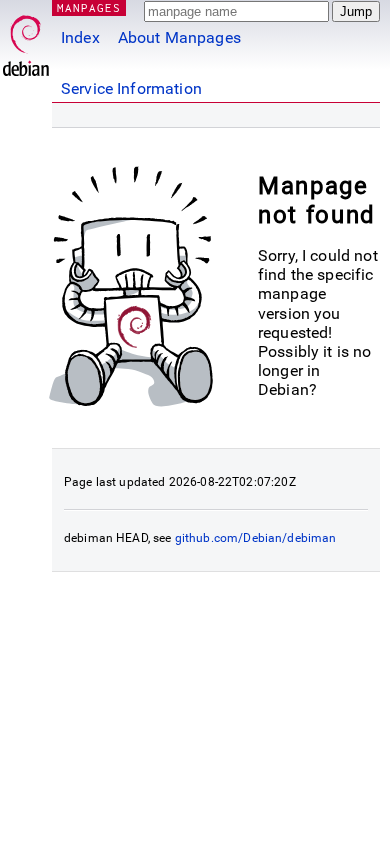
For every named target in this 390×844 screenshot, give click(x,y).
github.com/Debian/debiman (256, 538)
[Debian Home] (26, 40)
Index (80, 37)
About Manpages (179, 37)
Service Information (131, 88)
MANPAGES (89, 7)
